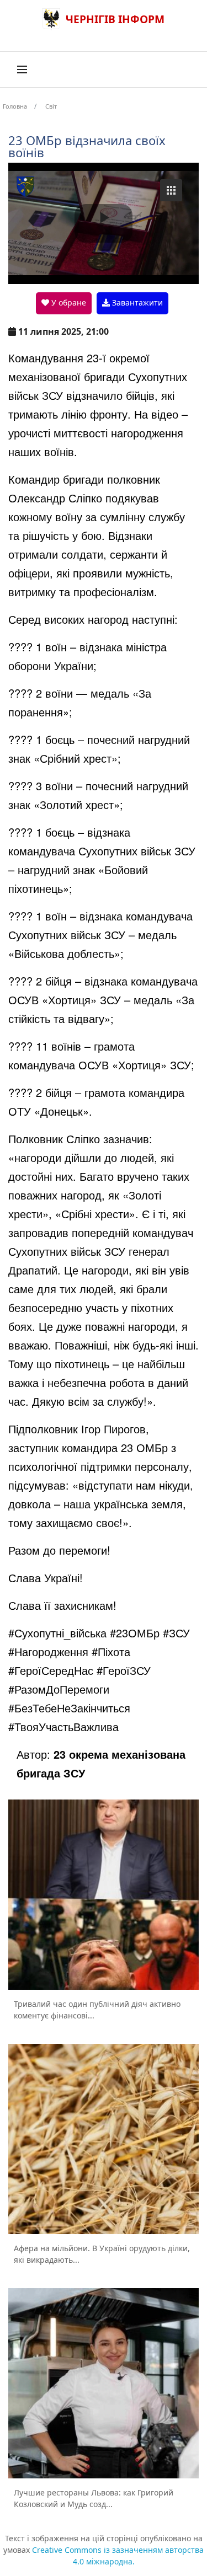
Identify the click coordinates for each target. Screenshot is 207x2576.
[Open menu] (22, 69)
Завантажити (136, 302)
